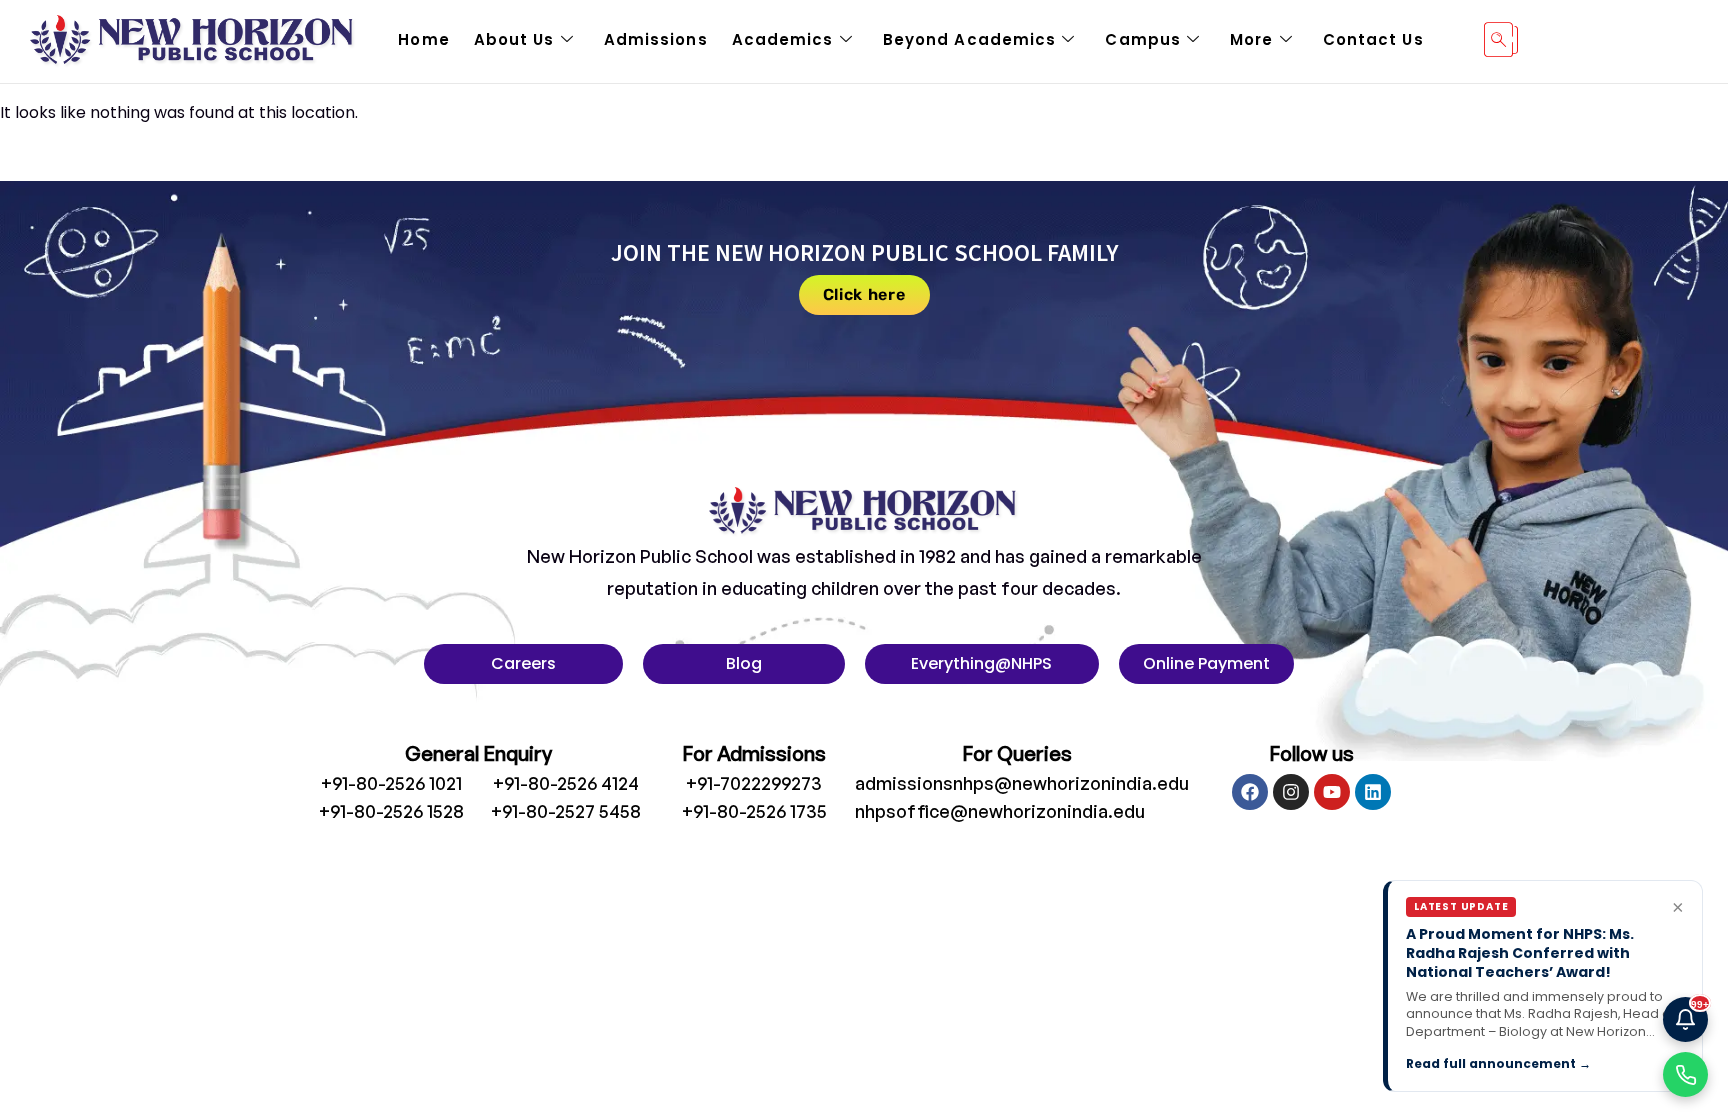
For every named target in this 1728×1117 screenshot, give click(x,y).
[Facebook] (1250, 792)
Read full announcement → (1498, 1063)
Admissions (656, 39)
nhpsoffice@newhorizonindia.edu (1000, 811)
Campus (1143, 39)
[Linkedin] (1373, 792)
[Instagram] (1291, 792)
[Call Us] (1685, 1074)
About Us (514, 39)
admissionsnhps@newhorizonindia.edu (1022, 783)
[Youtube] (1332, 792)
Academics (783, 39)
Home (423, 39)
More (1251, 39)
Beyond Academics (970, 39)
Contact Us (1373, 39)
